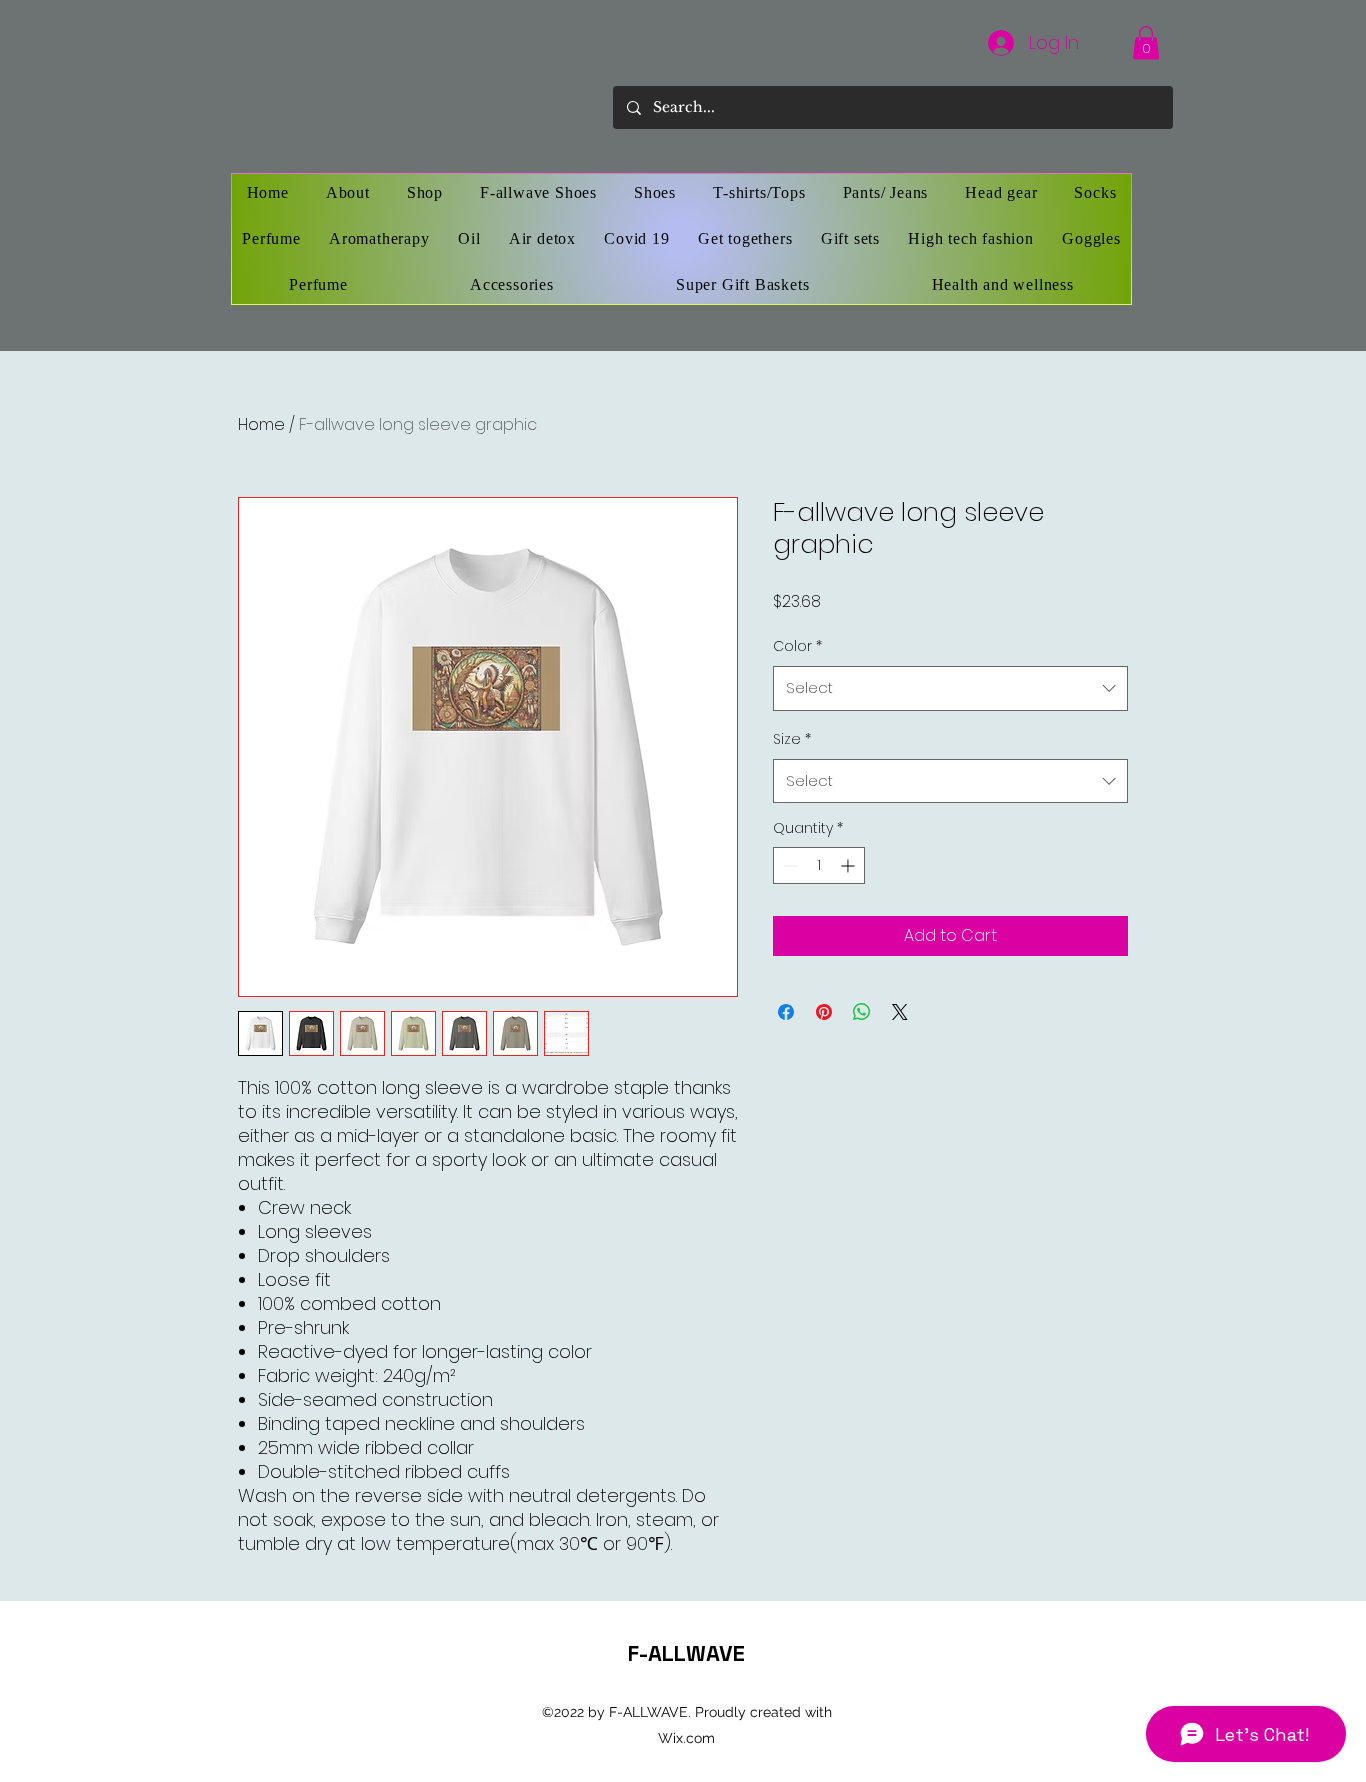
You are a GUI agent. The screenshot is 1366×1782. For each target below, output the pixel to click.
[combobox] (950, 688)
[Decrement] (788, 865)
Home (261, 424)
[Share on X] (900, 1012)
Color (797, 646)
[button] (1146, 42)
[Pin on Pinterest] (824, 1012)
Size (792, 739)
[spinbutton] (819, 865)
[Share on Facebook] (786, 1012)
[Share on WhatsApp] (862, 1012)
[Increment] (849, 865)
